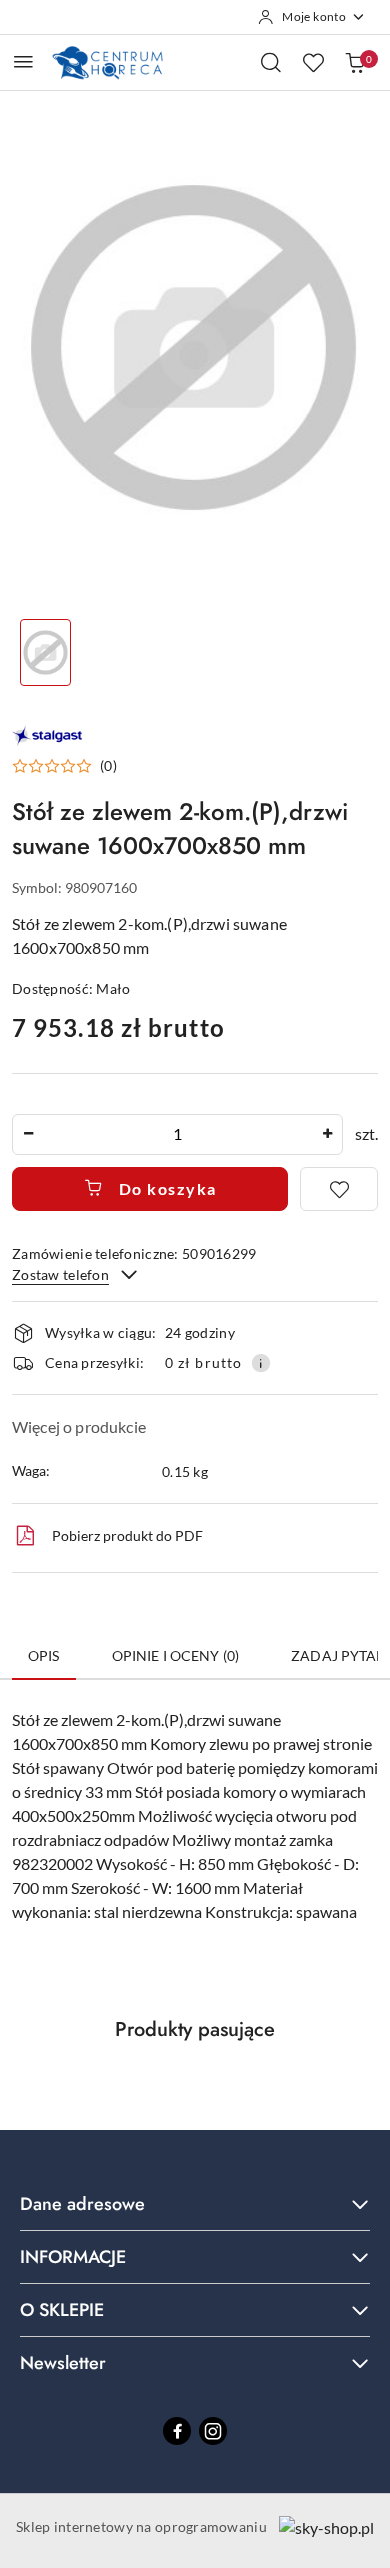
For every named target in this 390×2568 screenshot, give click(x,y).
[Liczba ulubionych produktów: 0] (313, 62)
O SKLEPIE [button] (62, 2310)
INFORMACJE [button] (73, 2257)
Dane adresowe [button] (82, 2204)
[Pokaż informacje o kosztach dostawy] (261, 1363)
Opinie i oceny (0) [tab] (176, 1655)
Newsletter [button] (63, 2363)
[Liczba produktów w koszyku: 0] (355, 62)
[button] (64, 766)
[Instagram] (213, 2431)
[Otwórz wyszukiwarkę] (271, 62)
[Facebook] (177, 2431)
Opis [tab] (44, 1655)
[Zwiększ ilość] (327, 1134)
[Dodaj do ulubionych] (339, 1189)
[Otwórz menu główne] (23, 61)
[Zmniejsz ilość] (28, 1134)
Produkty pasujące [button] (195, 2029)
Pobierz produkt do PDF (127, 1535)
